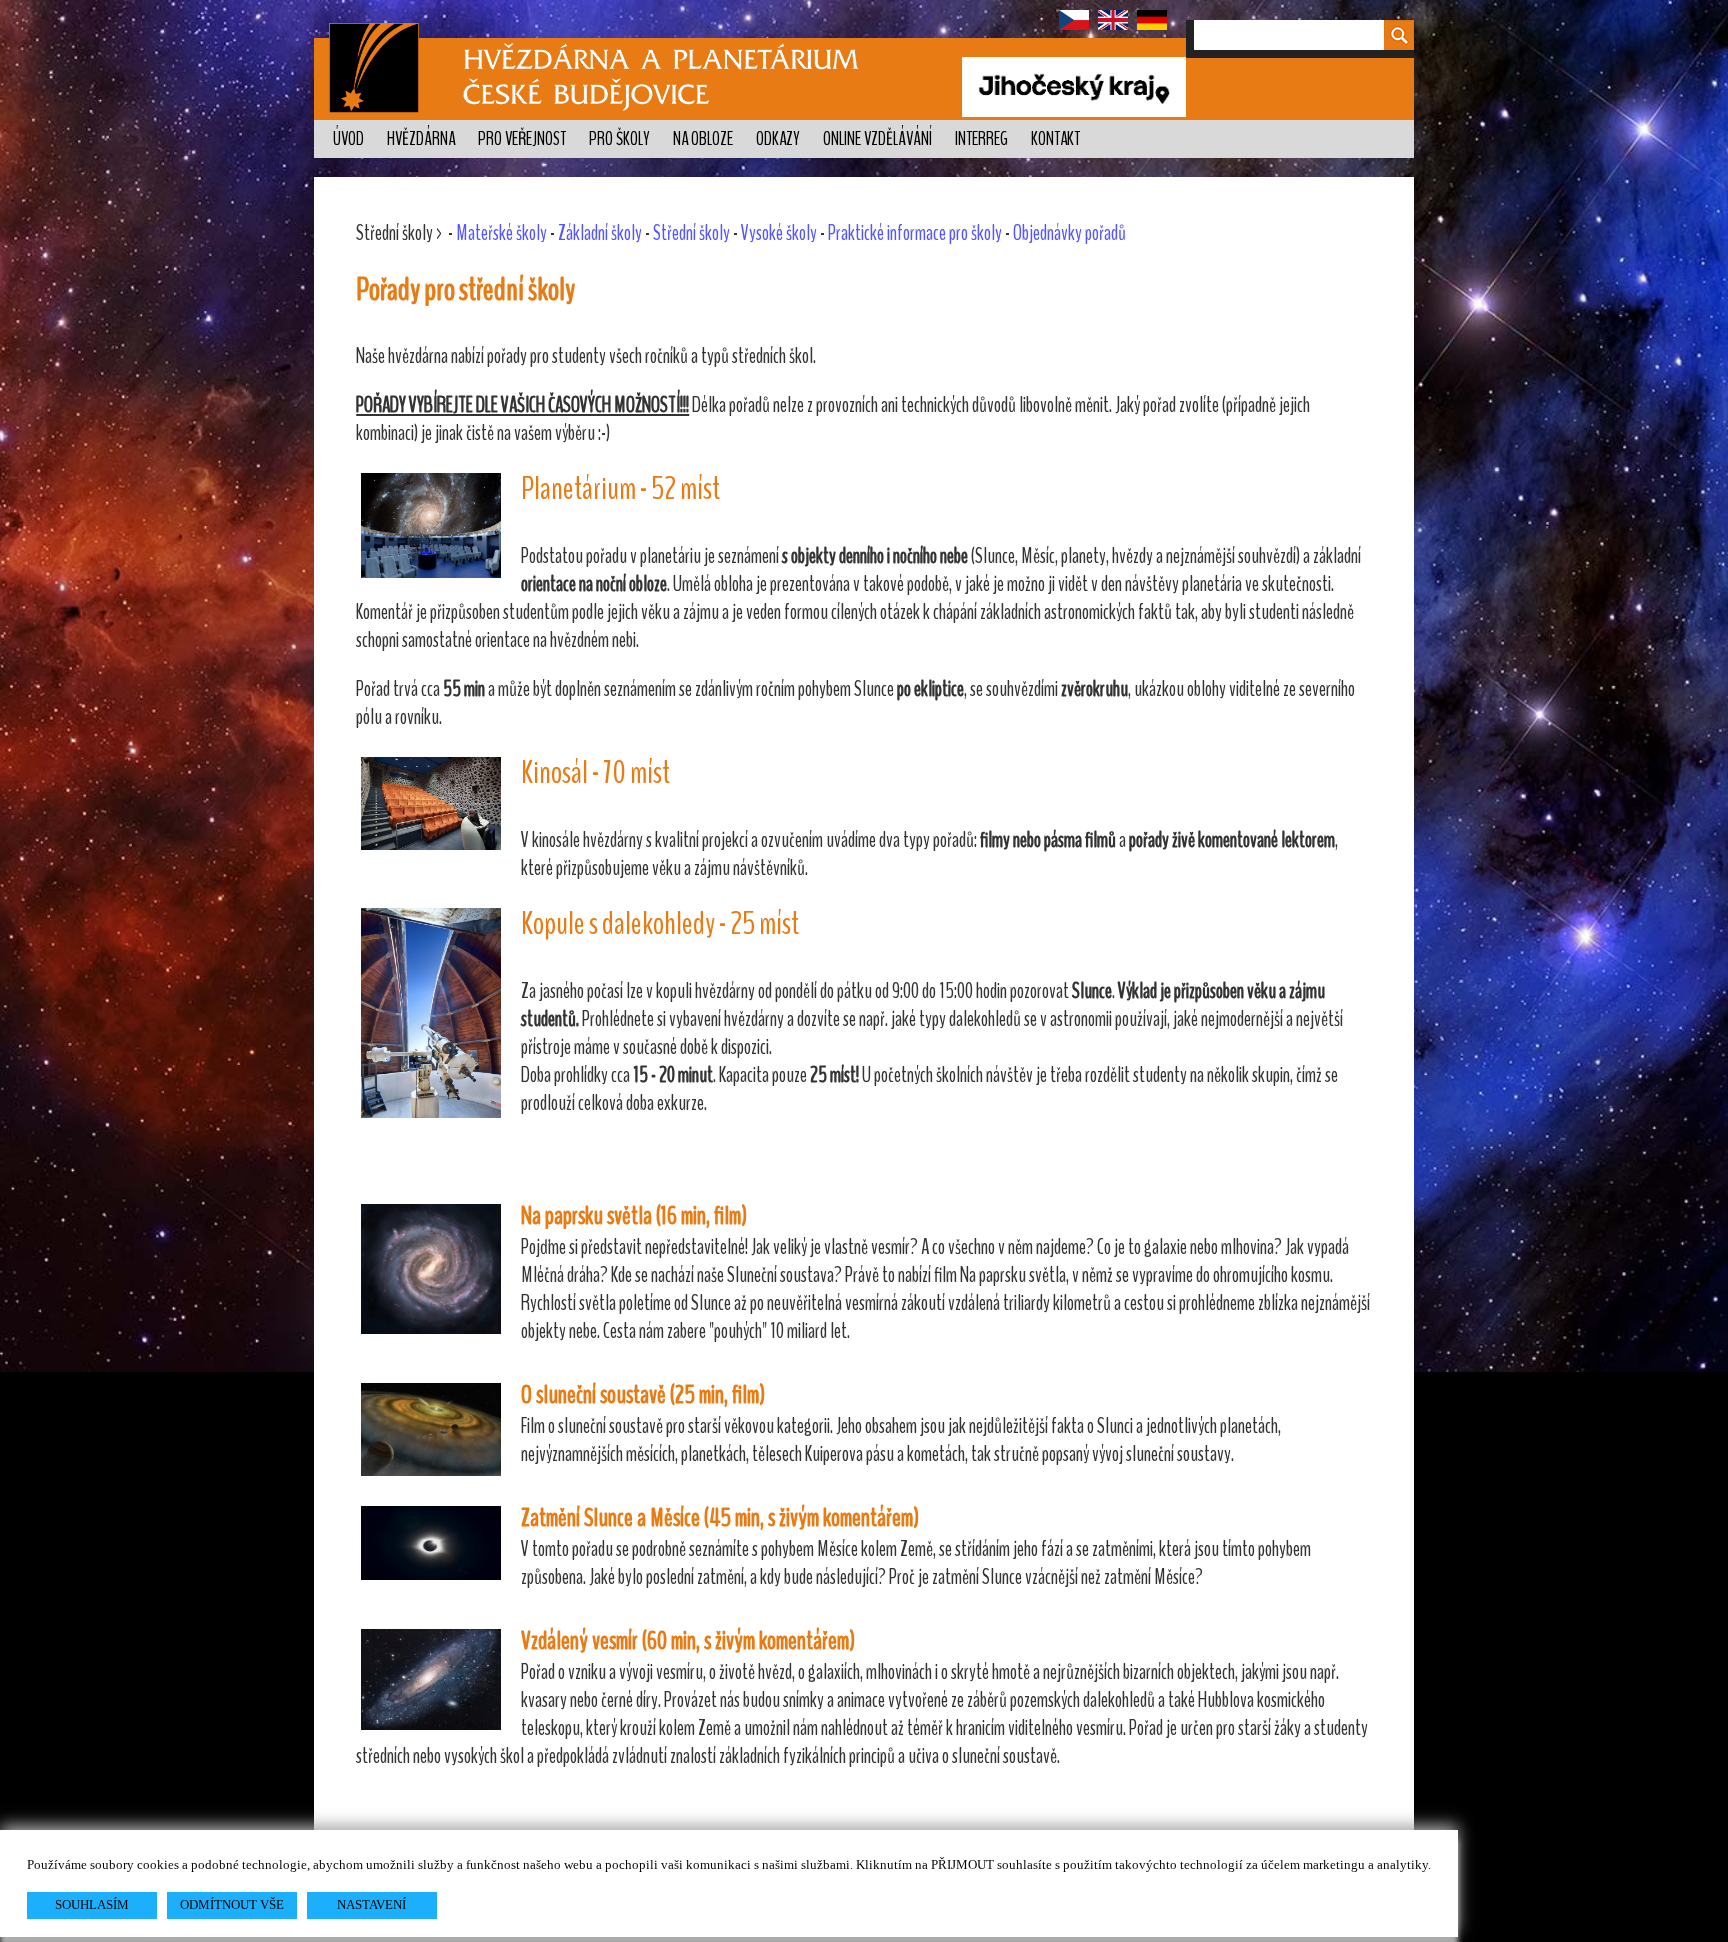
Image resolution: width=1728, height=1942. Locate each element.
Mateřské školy (501, 233)
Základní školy (600, 233)
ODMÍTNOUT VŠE (232, 1904)
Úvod (348, 139)
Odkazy (778, 139)
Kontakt (1055, 139)
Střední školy (691, 233)
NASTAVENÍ (371, 1904)
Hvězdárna (421, 139)
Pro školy (619, 139)
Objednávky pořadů (1069, 233)
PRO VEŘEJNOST (522, 139)
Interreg (981, 139)
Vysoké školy (779, 233)
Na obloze (703, 139)
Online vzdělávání (877, 139)
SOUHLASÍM (92, 1904)
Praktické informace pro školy (915, 233)
